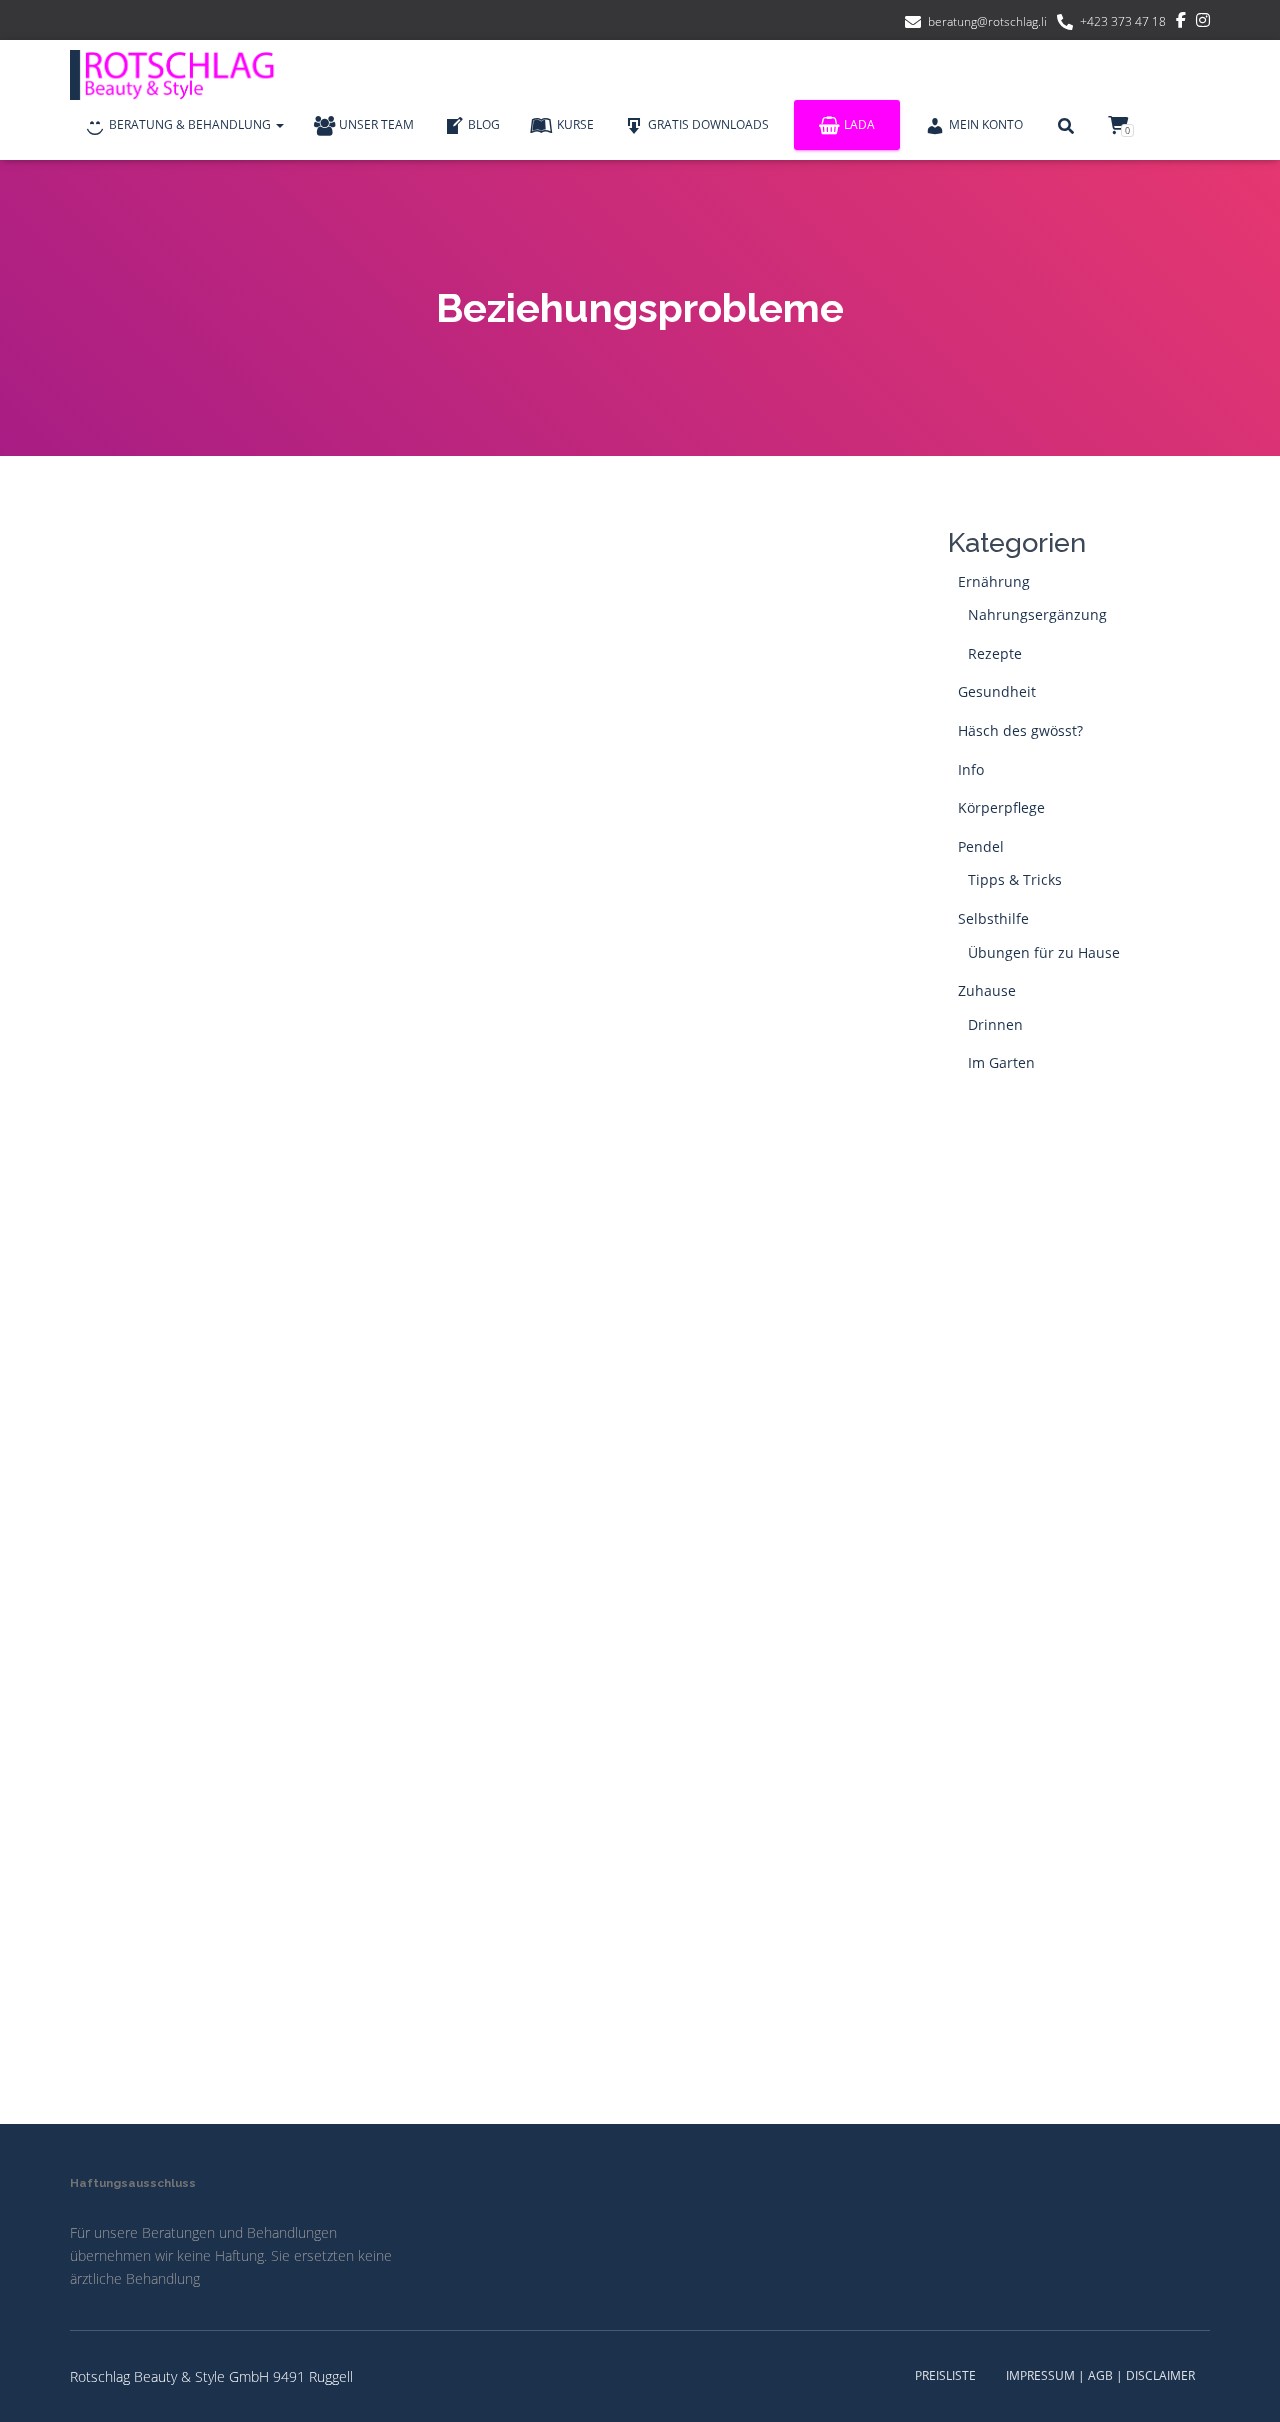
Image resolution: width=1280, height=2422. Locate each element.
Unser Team (376, 124)
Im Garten (1001, 1062)
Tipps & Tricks (1015, 879)
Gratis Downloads (708, 124)
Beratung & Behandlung (191, 124)
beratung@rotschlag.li (987, 21)
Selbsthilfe (993, 918)
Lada (859, 124)
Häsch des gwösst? (1020, 730)
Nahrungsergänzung (1037, 614)
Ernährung (994, 581)
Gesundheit (997, 691)
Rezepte (995, 653)
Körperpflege (1001, 807)
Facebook (1181, 23)
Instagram (1203, 23)
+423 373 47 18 (1123, 21)
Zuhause (987, 990)
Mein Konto (986, 124)
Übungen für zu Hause (1044, 952)
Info (971, 769)
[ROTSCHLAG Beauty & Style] (180, 75)
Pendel (981, 846)
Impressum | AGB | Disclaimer (1100, 2375)
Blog (484, 124)
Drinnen (995, 1024)
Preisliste (945, 2375)
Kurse (575, 124)
